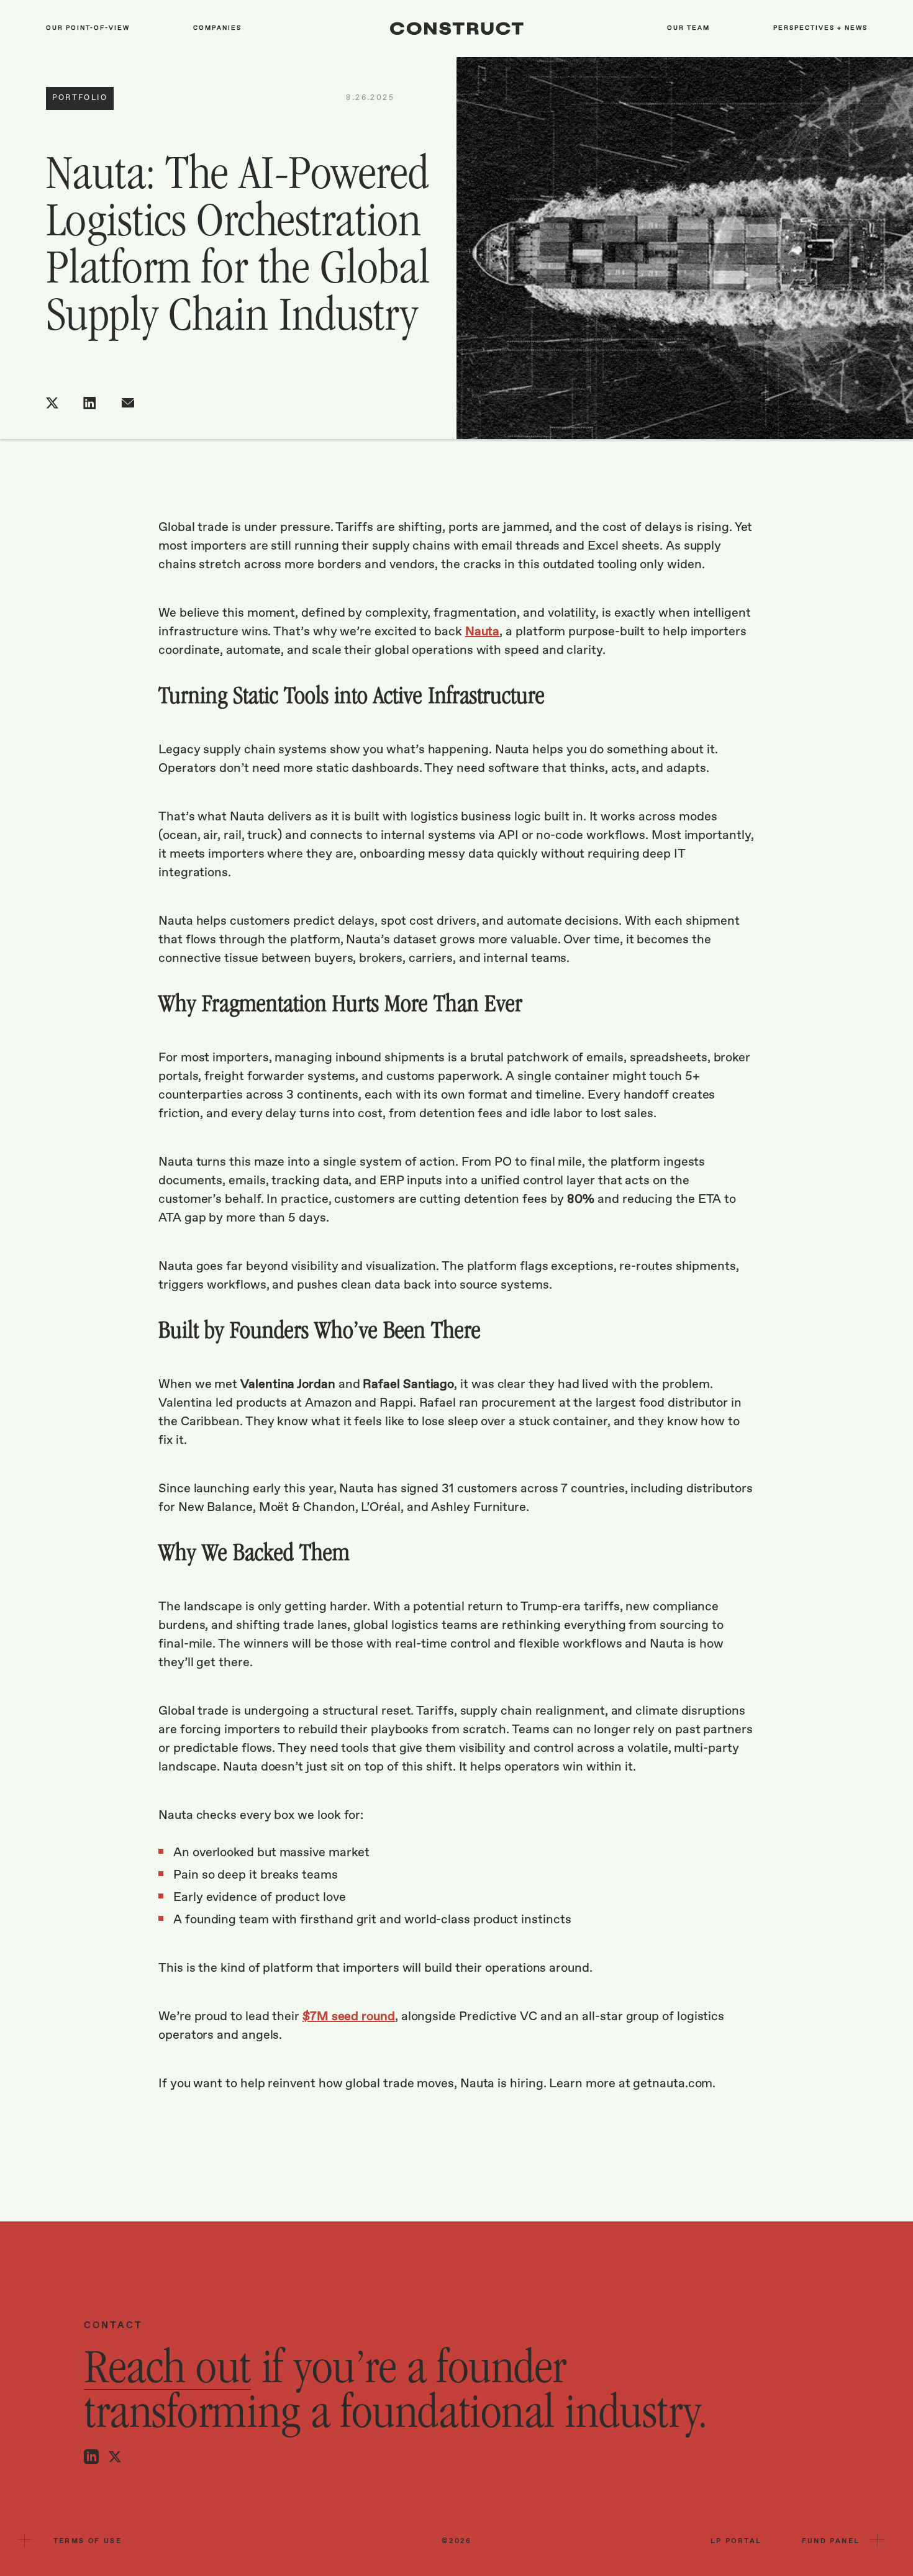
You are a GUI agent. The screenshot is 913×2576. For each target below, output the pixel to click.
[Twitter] (115, 2457)
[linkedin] (90, 403)
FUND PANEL (831, 2541)
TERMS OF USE (88, 2541)
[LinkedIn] (91, 2457)
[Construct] (457, 29)
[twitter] (52, 403)
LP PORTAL (736, 2541)
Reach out (167, 2370)
